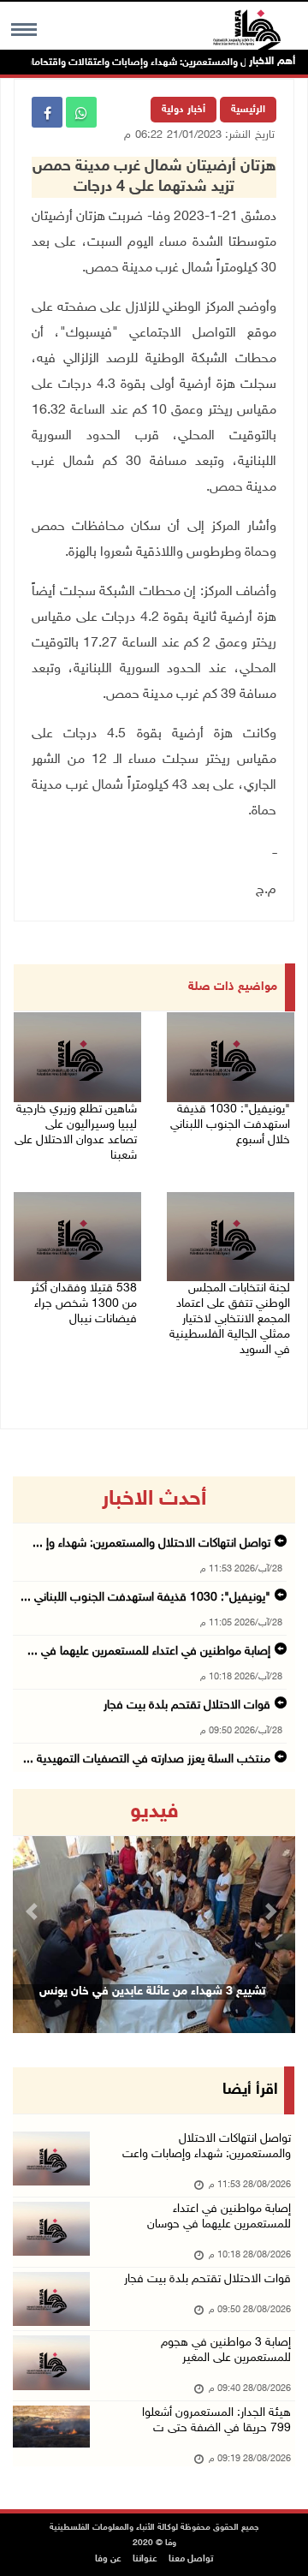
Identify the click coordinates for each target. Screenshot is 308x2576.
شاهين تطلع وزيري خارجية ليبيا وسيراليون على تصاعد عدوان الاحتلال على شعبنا (76, 1133)
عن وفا (108, 2559)
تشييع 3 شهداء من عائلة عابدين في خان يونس (152, 1992)
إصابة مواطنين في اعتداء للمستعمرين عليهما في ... (149, 1652)
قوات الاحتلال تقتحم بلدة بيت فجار (187, 1705)
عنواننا (145, 2559)
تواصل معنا (191, 2559)
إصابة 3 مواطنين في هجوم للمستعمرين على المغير (226, 2350)
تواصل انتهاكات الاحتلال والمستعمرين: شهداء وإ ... (151, 1544)
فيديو (154, 1812)
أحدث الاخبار (154, 1500)
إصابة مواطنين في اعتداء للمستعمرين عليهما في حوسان (219, 2217)
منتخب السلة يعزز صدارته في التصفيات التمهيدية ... (147, 1759)
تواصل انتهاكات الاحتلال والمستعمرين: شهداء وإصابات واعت (207, 2147)
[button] (34, 1911)
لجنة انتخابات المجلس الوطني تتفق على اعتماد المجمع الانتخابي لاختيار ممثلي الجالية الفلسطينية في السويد (230, 1319)
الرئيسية (248, 110)
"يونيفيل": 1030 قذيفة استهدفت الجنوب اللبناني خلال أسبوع (230, 1125)
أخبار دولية (184, 110)
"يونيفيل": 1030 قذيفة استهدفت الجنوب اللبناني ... (145, 1598)
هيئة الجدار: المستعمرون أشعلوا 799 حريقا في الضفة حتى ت (216, 2421)
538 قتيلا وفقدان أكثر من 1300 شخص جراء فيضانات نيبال (84, 1304)
